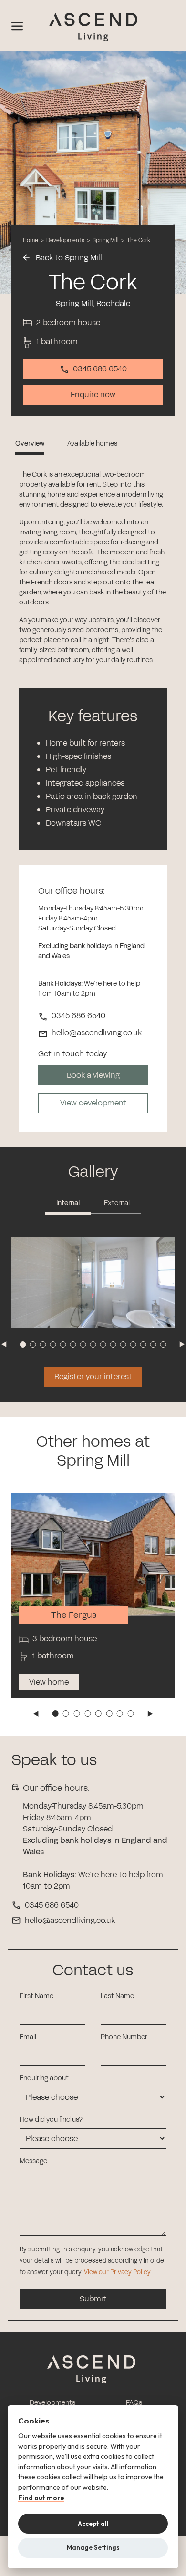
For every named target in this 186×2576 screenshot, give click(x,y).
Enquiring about (44, 2078)
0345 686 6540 (100, 369)
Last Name (117, 1996)
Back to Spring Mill (68, 258)
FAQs (134, 2403)
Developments (65, 240)
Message (33, 2161)
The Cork (139, 240)
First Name (36, 1996)
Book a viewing (93, 1075)
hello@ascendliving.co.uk (70, 1920)
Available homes (92, 444)
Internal (68, 1203)
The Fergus (74, 1615)
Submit (93, 2299)
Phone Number (124, 2037)
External (117, 1203)
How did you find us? (51, 2120)
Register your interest (93, 1376)
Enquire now (93, 394)
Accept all (93, 2524)
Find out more (41, 2498)
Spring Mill (106, 240)
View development (93, 1103)
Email (28, 2037)
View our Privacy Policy (117, 2272)
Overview (30, 444)
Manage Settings (93, 2547)
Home (31, 240)
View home (49, 1682)
